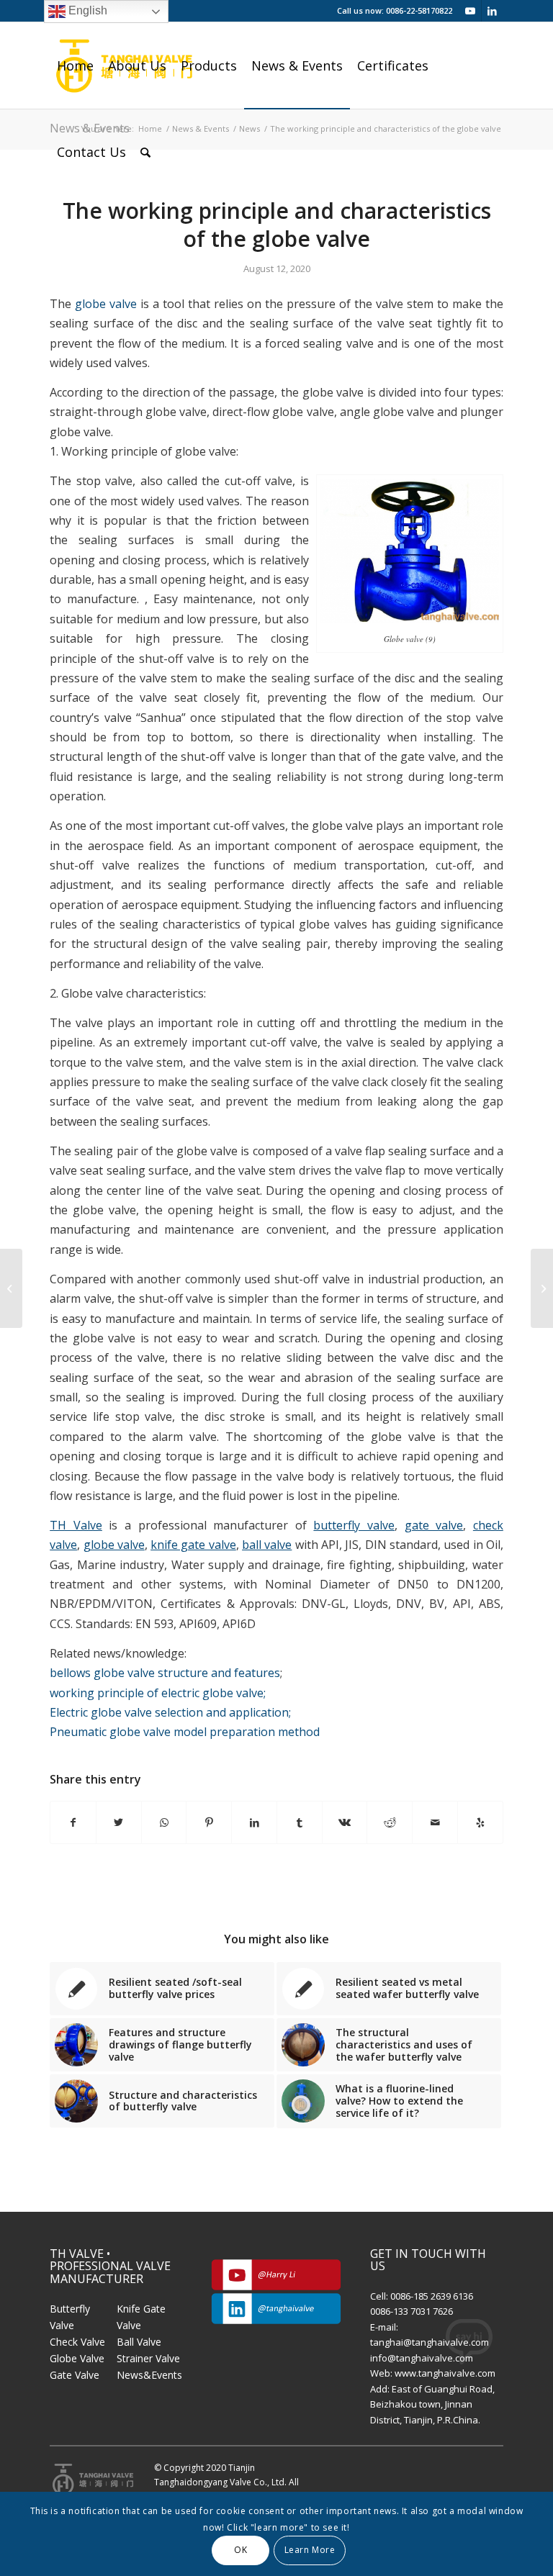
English (86, 10)
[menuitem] (75, 65)
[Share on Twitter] (119, 1822)
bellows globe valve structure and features (165, 1673)
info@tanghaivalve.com (422, 2358)
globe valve (106, 304)
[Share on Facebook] (73, 1822)
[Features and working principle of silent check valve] (11, 1288)
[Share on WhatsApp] (164, 1822)
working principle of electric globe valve (158, 1693)
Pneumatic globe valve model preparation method (185, 1732)
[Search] (145, 152)
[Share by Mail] (435, 1822)
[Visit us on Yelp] (480, 1822)
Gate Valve (75, 2375)
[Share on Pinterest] (209, 1822)
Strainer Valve (148, 2358)
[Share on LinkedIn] (254, 1822)
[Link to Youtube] (471, 11)
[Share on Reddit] (390, 1822)
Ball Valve (139, 2342)
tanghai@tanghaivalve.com (430, 2342)
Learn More (310, 2550)
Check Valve (77, 2342)
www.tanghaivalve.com (445, 2373)
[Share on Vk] (345, 1822)
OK (240, 2550)
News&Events (149, 2375)
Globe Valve (77, 2358)
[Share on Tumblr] (300, 1822)
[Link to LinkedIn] (493, 11)
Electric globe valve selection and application (170, 1712)
